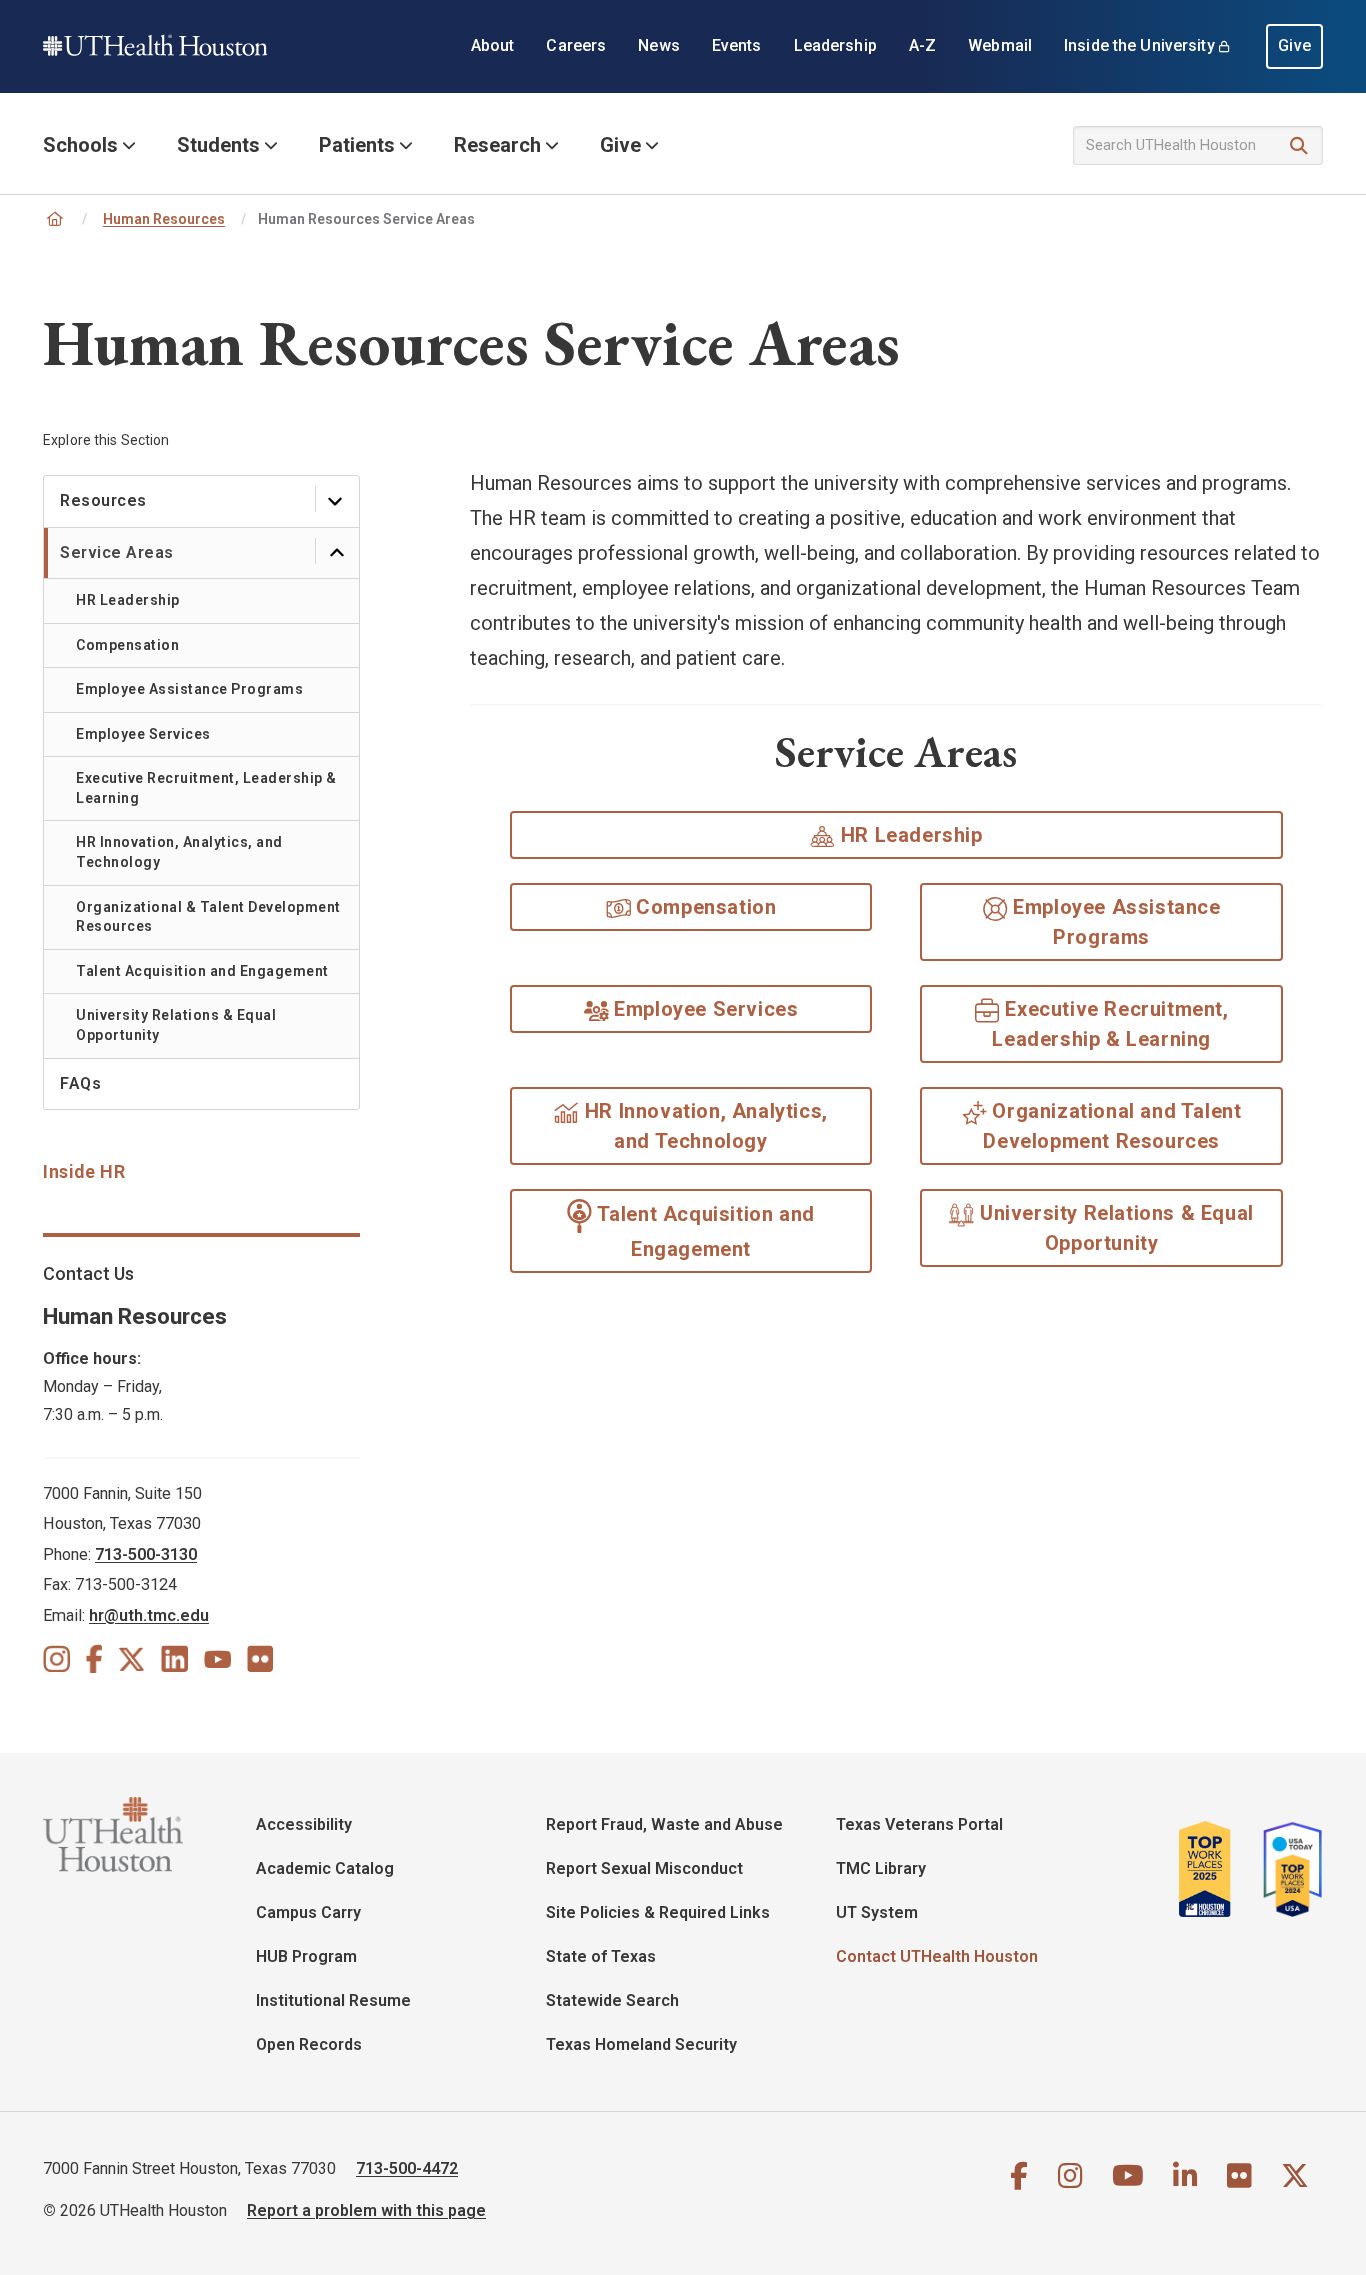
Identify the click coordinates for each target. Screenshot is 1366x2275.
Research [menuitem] (497, 145)
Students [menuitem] (218, 145)
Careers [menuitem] (576, 45)
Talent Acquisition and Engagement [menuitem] (202, 971)
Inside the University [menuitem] (1139, 45)
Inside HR (84, 1171)
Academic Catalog (325, 1868)
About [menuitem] (493, 45)
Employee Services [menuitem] (143, 734)
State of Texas (601, 1956)
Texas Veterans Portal (919, 1824)
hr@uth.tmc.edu (149, 1615)
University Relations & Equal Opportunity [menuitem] (176, 1025)
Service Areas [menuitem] (117, 552)
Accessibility (304, 1824)
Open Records (309, 2044)
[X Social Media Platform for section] (131, 1657)
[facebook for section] (94, 1657)
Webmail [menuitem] (1000, 45)
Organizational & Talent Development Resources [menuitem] (208, 917)
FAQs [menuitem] (80, 1083)
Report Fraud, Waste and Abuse (664, 1824)
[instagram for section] (56, 1657)
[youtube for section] (217, 1657)
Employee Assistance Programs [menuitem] (189, 689)
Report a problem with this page (366, 2210)
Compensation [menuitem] (127, 645)
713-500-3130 (146, 1554)
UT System (877, 1912)
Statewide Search (612, 2000)
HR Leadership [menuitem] (128, 600)
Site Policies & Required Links (658, 1912)
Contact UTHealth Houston (937, 1956)
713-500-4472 (407, 2168)
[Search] (1299, 146)
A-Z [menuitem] (922, 45)
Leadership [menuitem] (835, 45)
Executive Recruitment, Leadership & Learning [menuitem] (206, 788)
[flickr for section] (260, 1657)
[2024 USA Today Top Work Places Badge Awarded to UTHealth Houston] (1287, 1869)
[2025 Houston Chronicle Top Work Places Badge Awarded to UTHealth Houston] (1213, 1869)
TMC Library (881, 1868)
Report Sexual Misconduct (644, 1868)
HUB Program (306, 1956)
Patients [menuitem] (357, 145)
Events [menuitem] (737, 45)
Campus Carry (308, 1912)
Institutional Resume (333, 2000)
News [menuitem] (659, 45)
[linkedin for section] (174, 1657)
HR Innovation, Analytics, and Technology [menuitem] (179, 852)
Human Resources (164, 219)
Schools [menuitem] (80, 145)
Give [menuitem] (1294, 45)
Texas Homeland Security (641, 2044)
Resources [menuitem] (103, 500)
